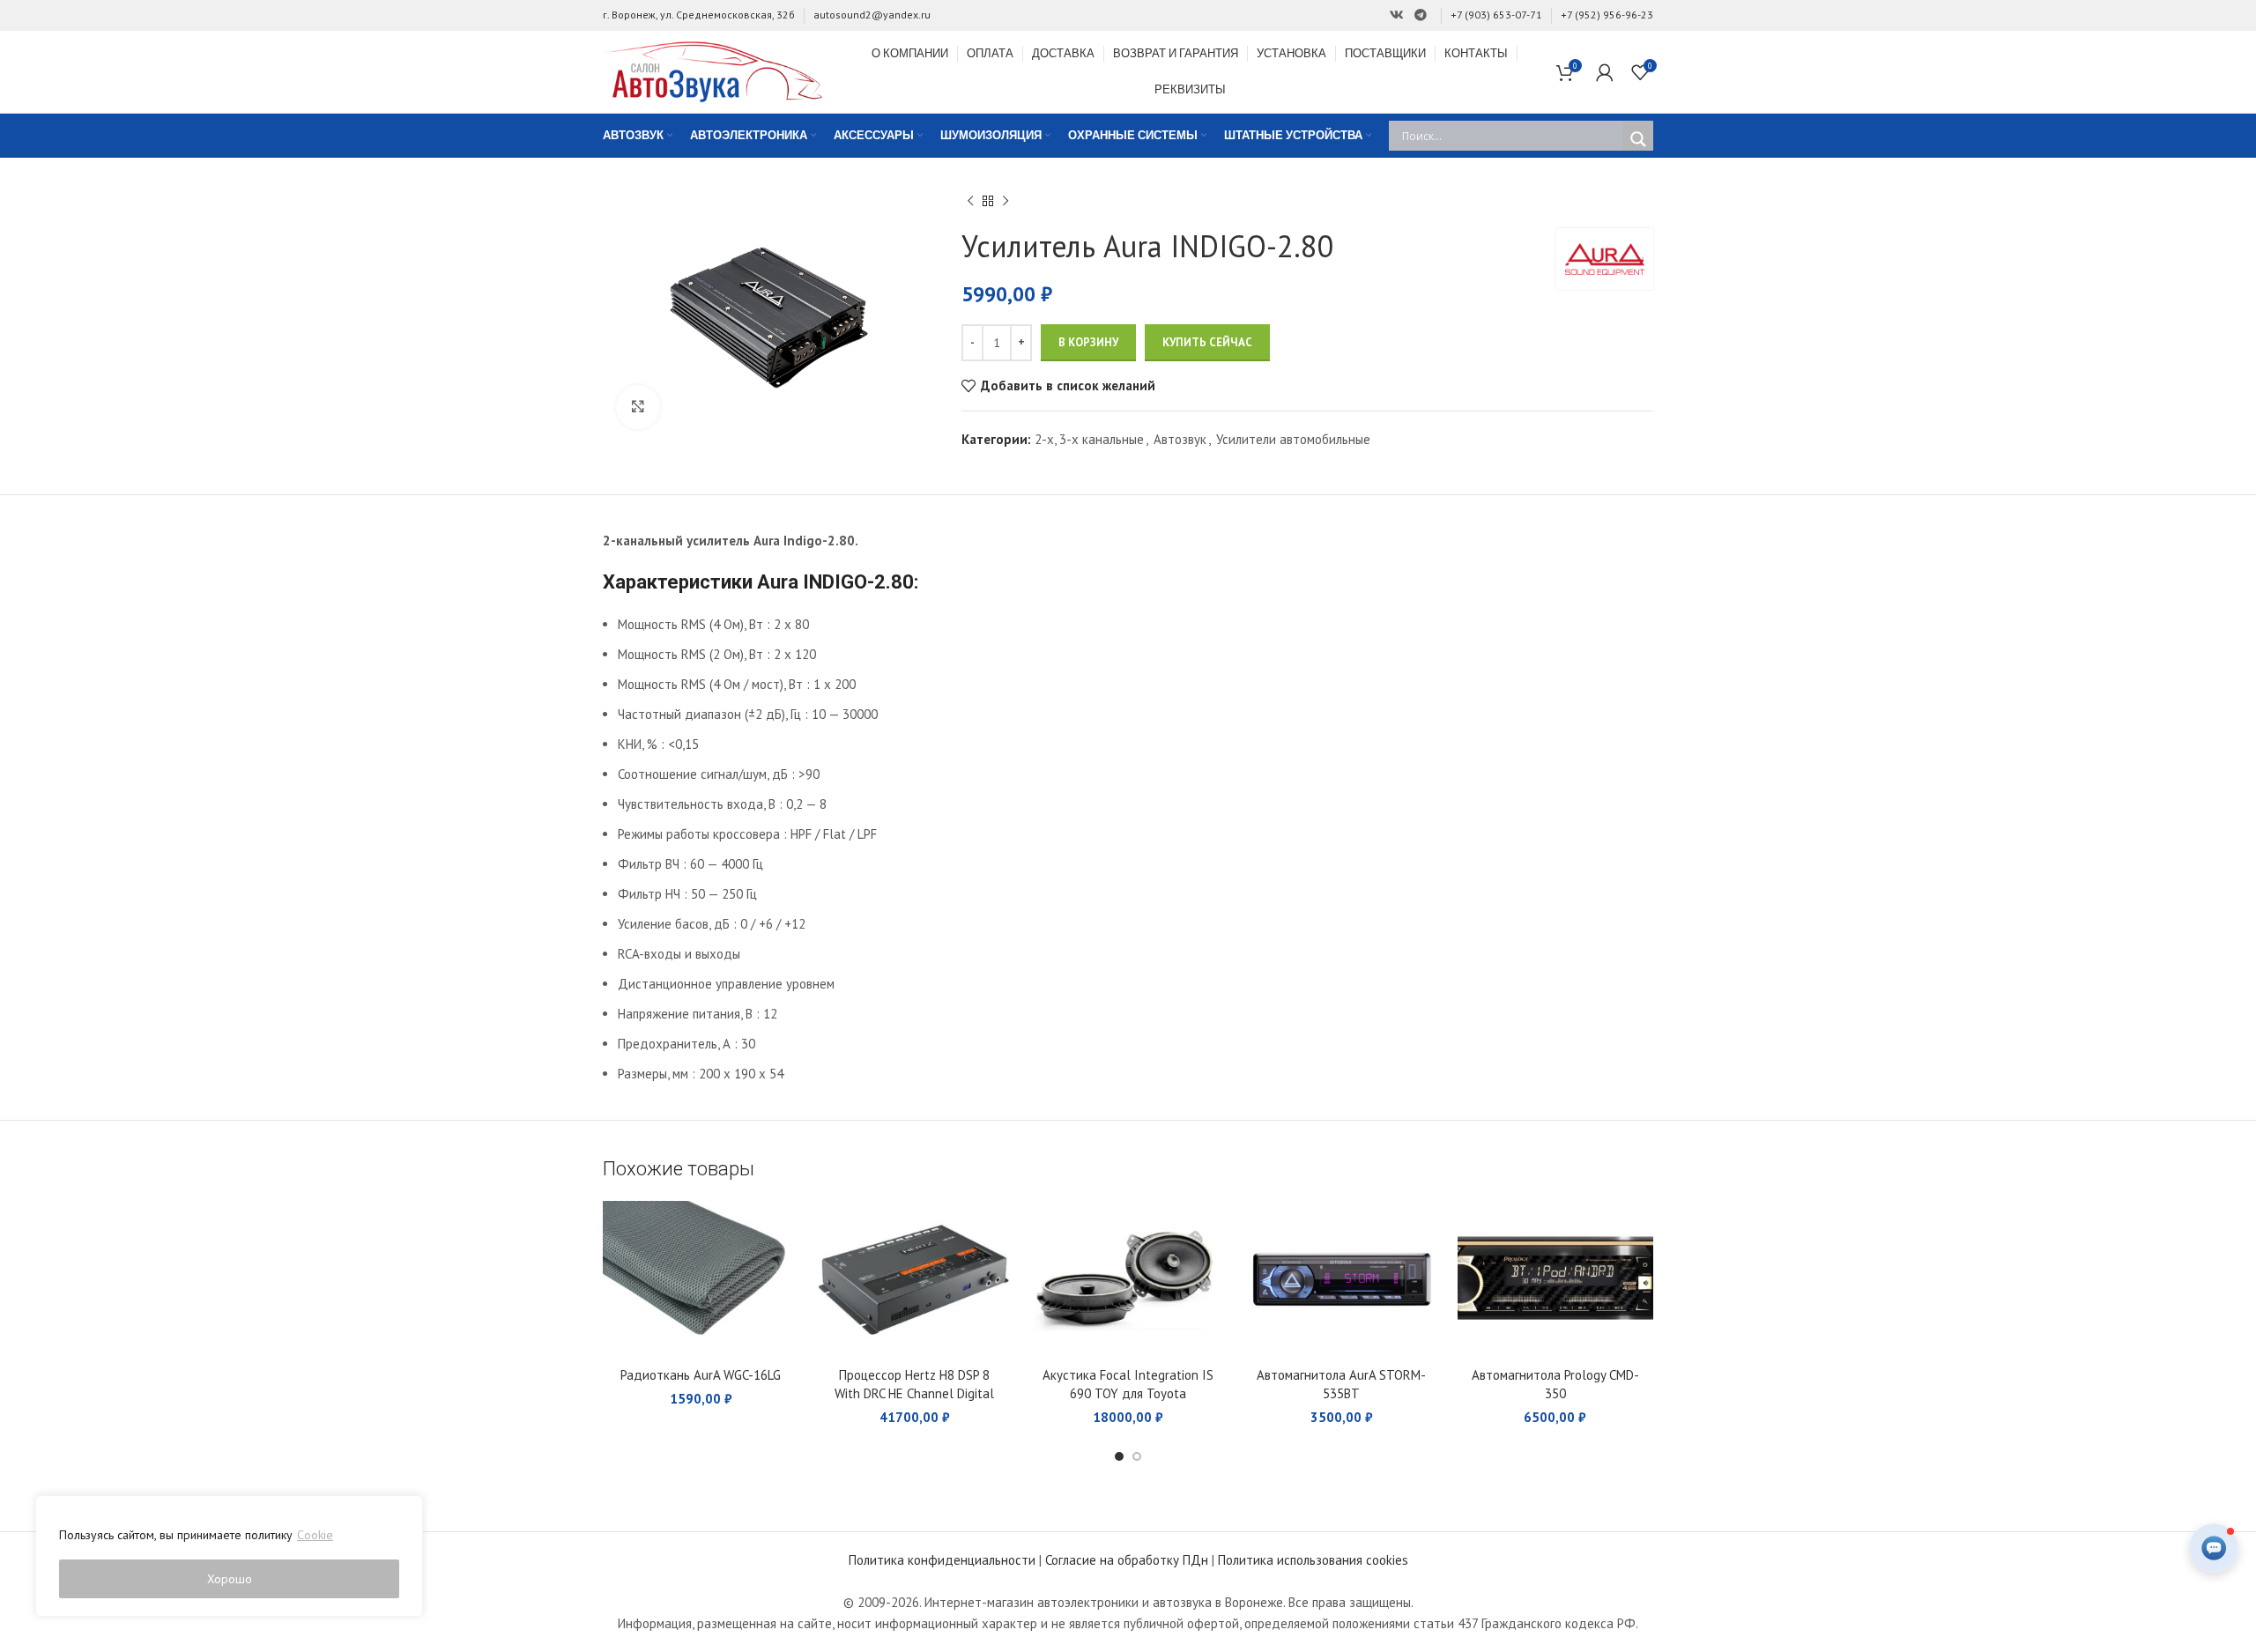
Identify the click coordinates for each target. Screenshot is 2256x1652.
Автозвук (1180, 439)
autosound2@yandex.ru (872, 15)
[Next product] (1006, 202)
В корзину (1088, 342)
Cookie (315, 1535)
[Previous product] (970, 202)
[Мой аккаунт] (1605, 72)
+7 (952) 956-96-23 (1607, 15)
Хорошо (230, 1579)
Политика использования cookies (1313, 1560)
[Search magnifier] (1638, 139)
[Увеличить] (638, 407)
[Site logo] (713, 70)
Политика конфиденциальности (942, 1560)
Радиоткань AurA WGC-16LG (701, 1375)
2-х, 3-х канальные (1089, 439)
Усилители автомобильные (1293, 439)
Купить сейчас (1207, 342)
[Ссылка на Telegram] (1421, 15)
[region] (229, 1556)
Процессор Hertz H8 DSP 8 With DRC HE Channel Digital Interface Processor (914, 1393)
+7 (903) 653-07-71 (1496, 15)
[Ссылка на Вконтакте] (1397, 15)
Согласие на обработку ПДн (1127, 1560)
